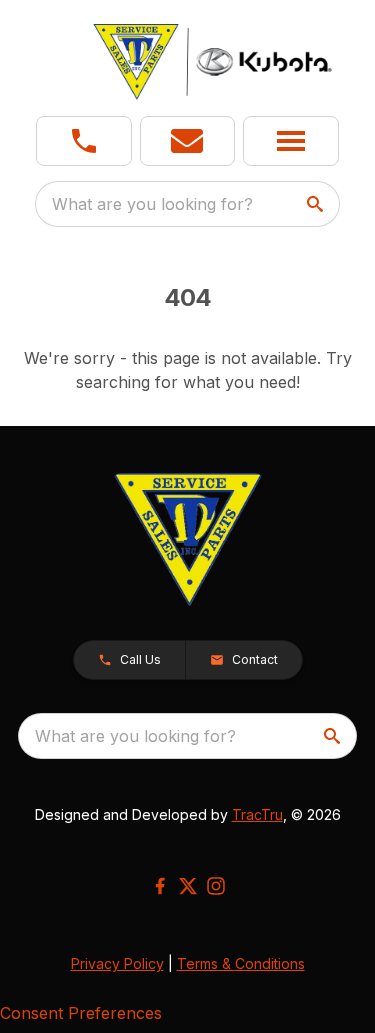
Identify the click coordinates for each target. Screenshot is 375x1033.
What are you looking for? (152, 204)
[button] (84, 141)
